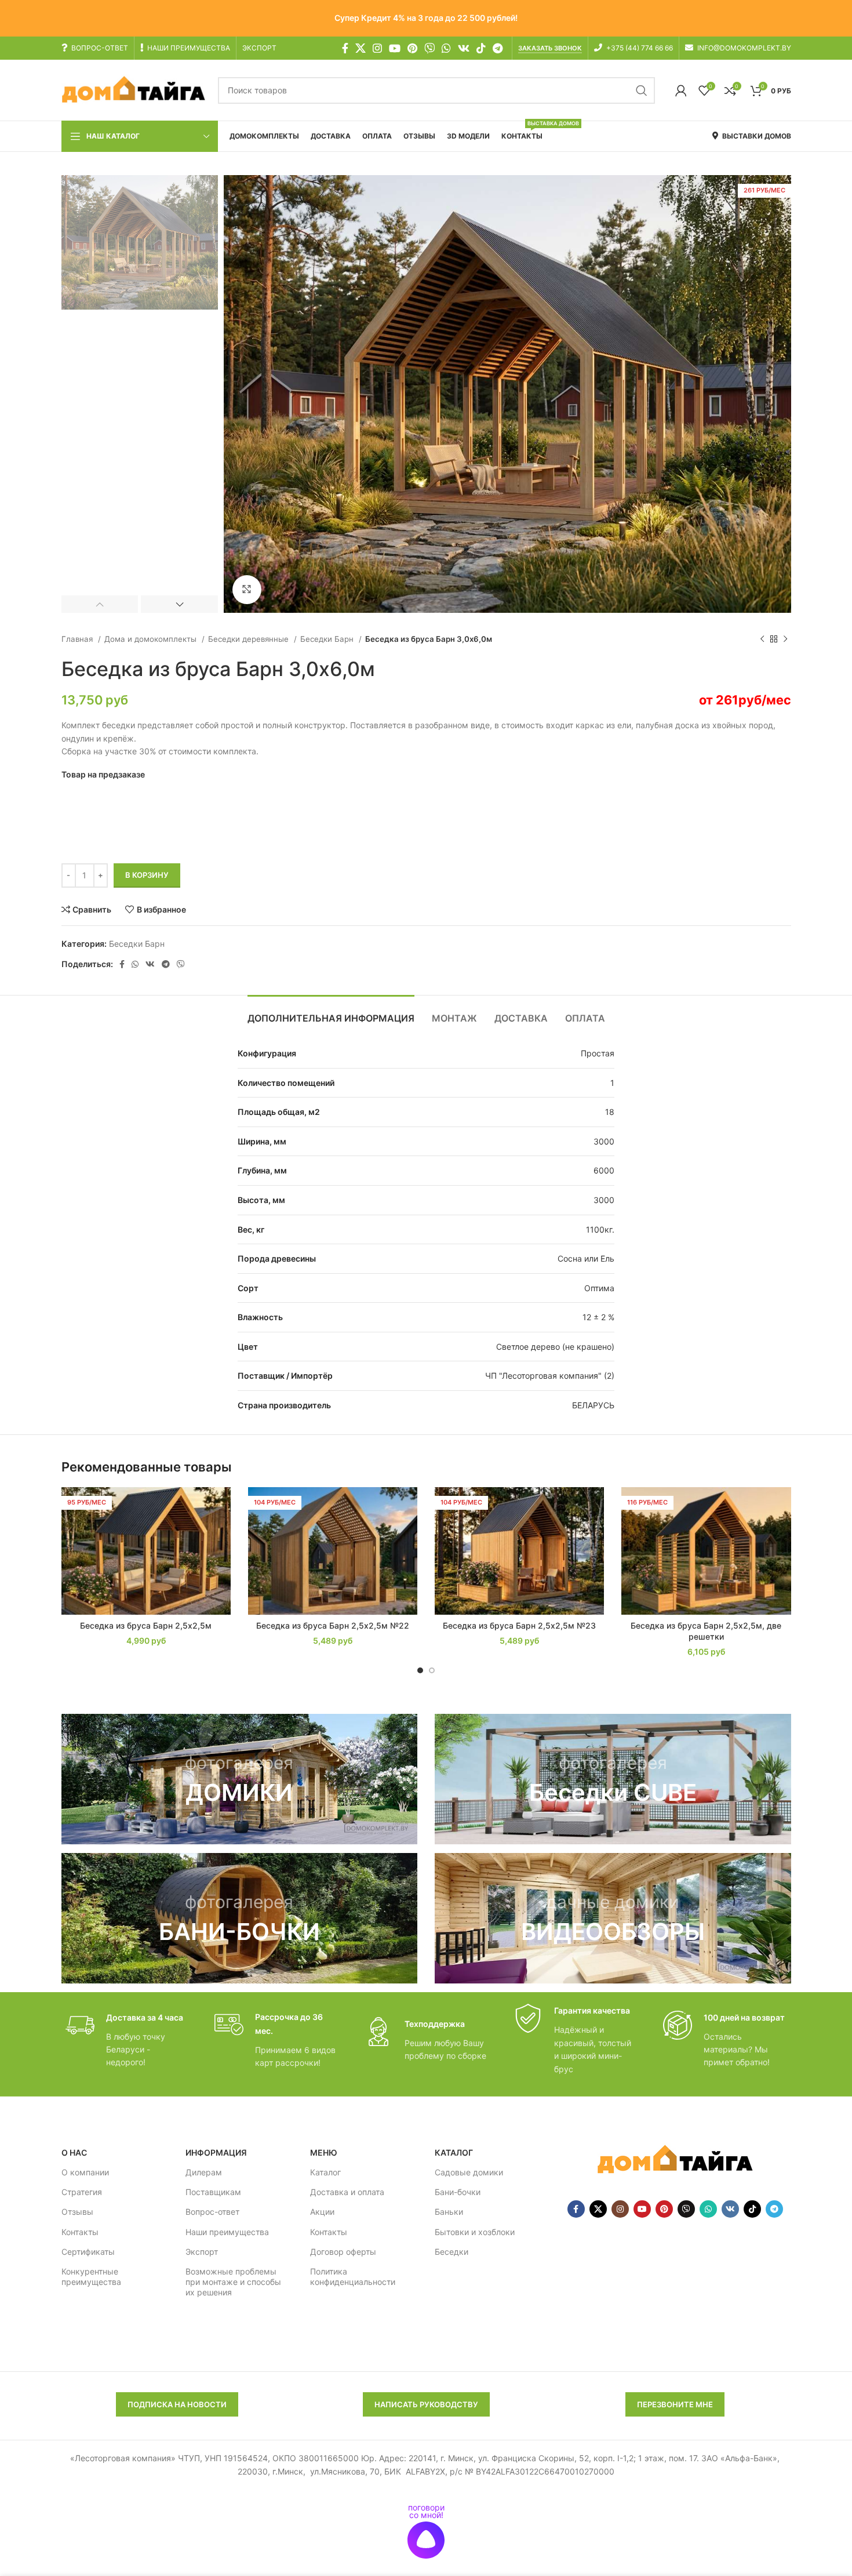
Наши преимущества (227, 2232)
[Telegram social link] (498, 48)
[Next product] (785, 640)
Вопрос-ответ (212, 2212)
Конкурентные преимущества (91, 2277)
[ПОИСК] (642, 90)
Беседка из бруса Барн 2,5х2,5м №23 (519, 1625)
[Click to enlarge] (247, 590)
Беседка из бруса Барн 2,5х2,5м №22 (333, 1625)
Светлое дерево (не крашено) (555, 1347)
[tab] (331, 1013)
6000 (604, 1170)
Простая (598, 1053)
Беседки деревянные (250, 639)
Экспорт (202, 2252)
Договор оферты (343, 2252)
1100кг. (600, 1229)
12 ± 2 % (598, 1317)
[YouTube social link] (395, 48)
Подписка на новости (177, 2404)
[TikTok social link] (481, 48)
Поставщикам (213, 2192)
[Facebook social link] (345, 48)
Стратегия (82, 2192)
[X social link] (361, 48)
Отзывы (77, 2212)
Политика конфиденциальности (353, 2277)
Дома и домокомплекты (152, 639)
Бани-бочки (458, 2192)
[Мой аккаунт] (681, 90)
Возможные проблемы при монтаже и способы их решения (233, 2282)
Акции (322, 2212)
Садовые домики (469, 2172)
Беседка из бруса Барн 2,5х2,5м (146, 1625)
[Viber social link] (181, 964)
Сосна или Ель (586, 1258)
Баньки (449, 2212)
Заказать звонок (550, 48)
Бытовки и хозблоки (475, 2232)
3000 (604, 1141)
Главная (78, 639)
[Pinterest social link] (412, 48)
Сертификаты (88, 2252)
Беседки (452, 2252)
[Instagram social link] (377, 48)
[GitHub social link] (429, 48)
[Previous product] (762, 640)
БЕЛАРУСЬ (593, 1405)
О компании (85, 2172)
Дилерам (204, 2172)
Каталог (325, 2172)
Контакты (80, 2232)
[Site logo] (134, 90)
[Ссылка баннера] (240, 1779)
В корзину (147, 875)
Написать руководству (426, 2404)
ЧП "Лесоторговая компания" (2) (550, 1376)
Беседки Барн (328, 639)
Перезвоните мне (675, 2404)
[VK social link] (464, 48)
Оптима (599, 1288)
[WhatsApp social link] (446, 48)
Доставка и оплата (347, 2192)
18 (610, 1112)
